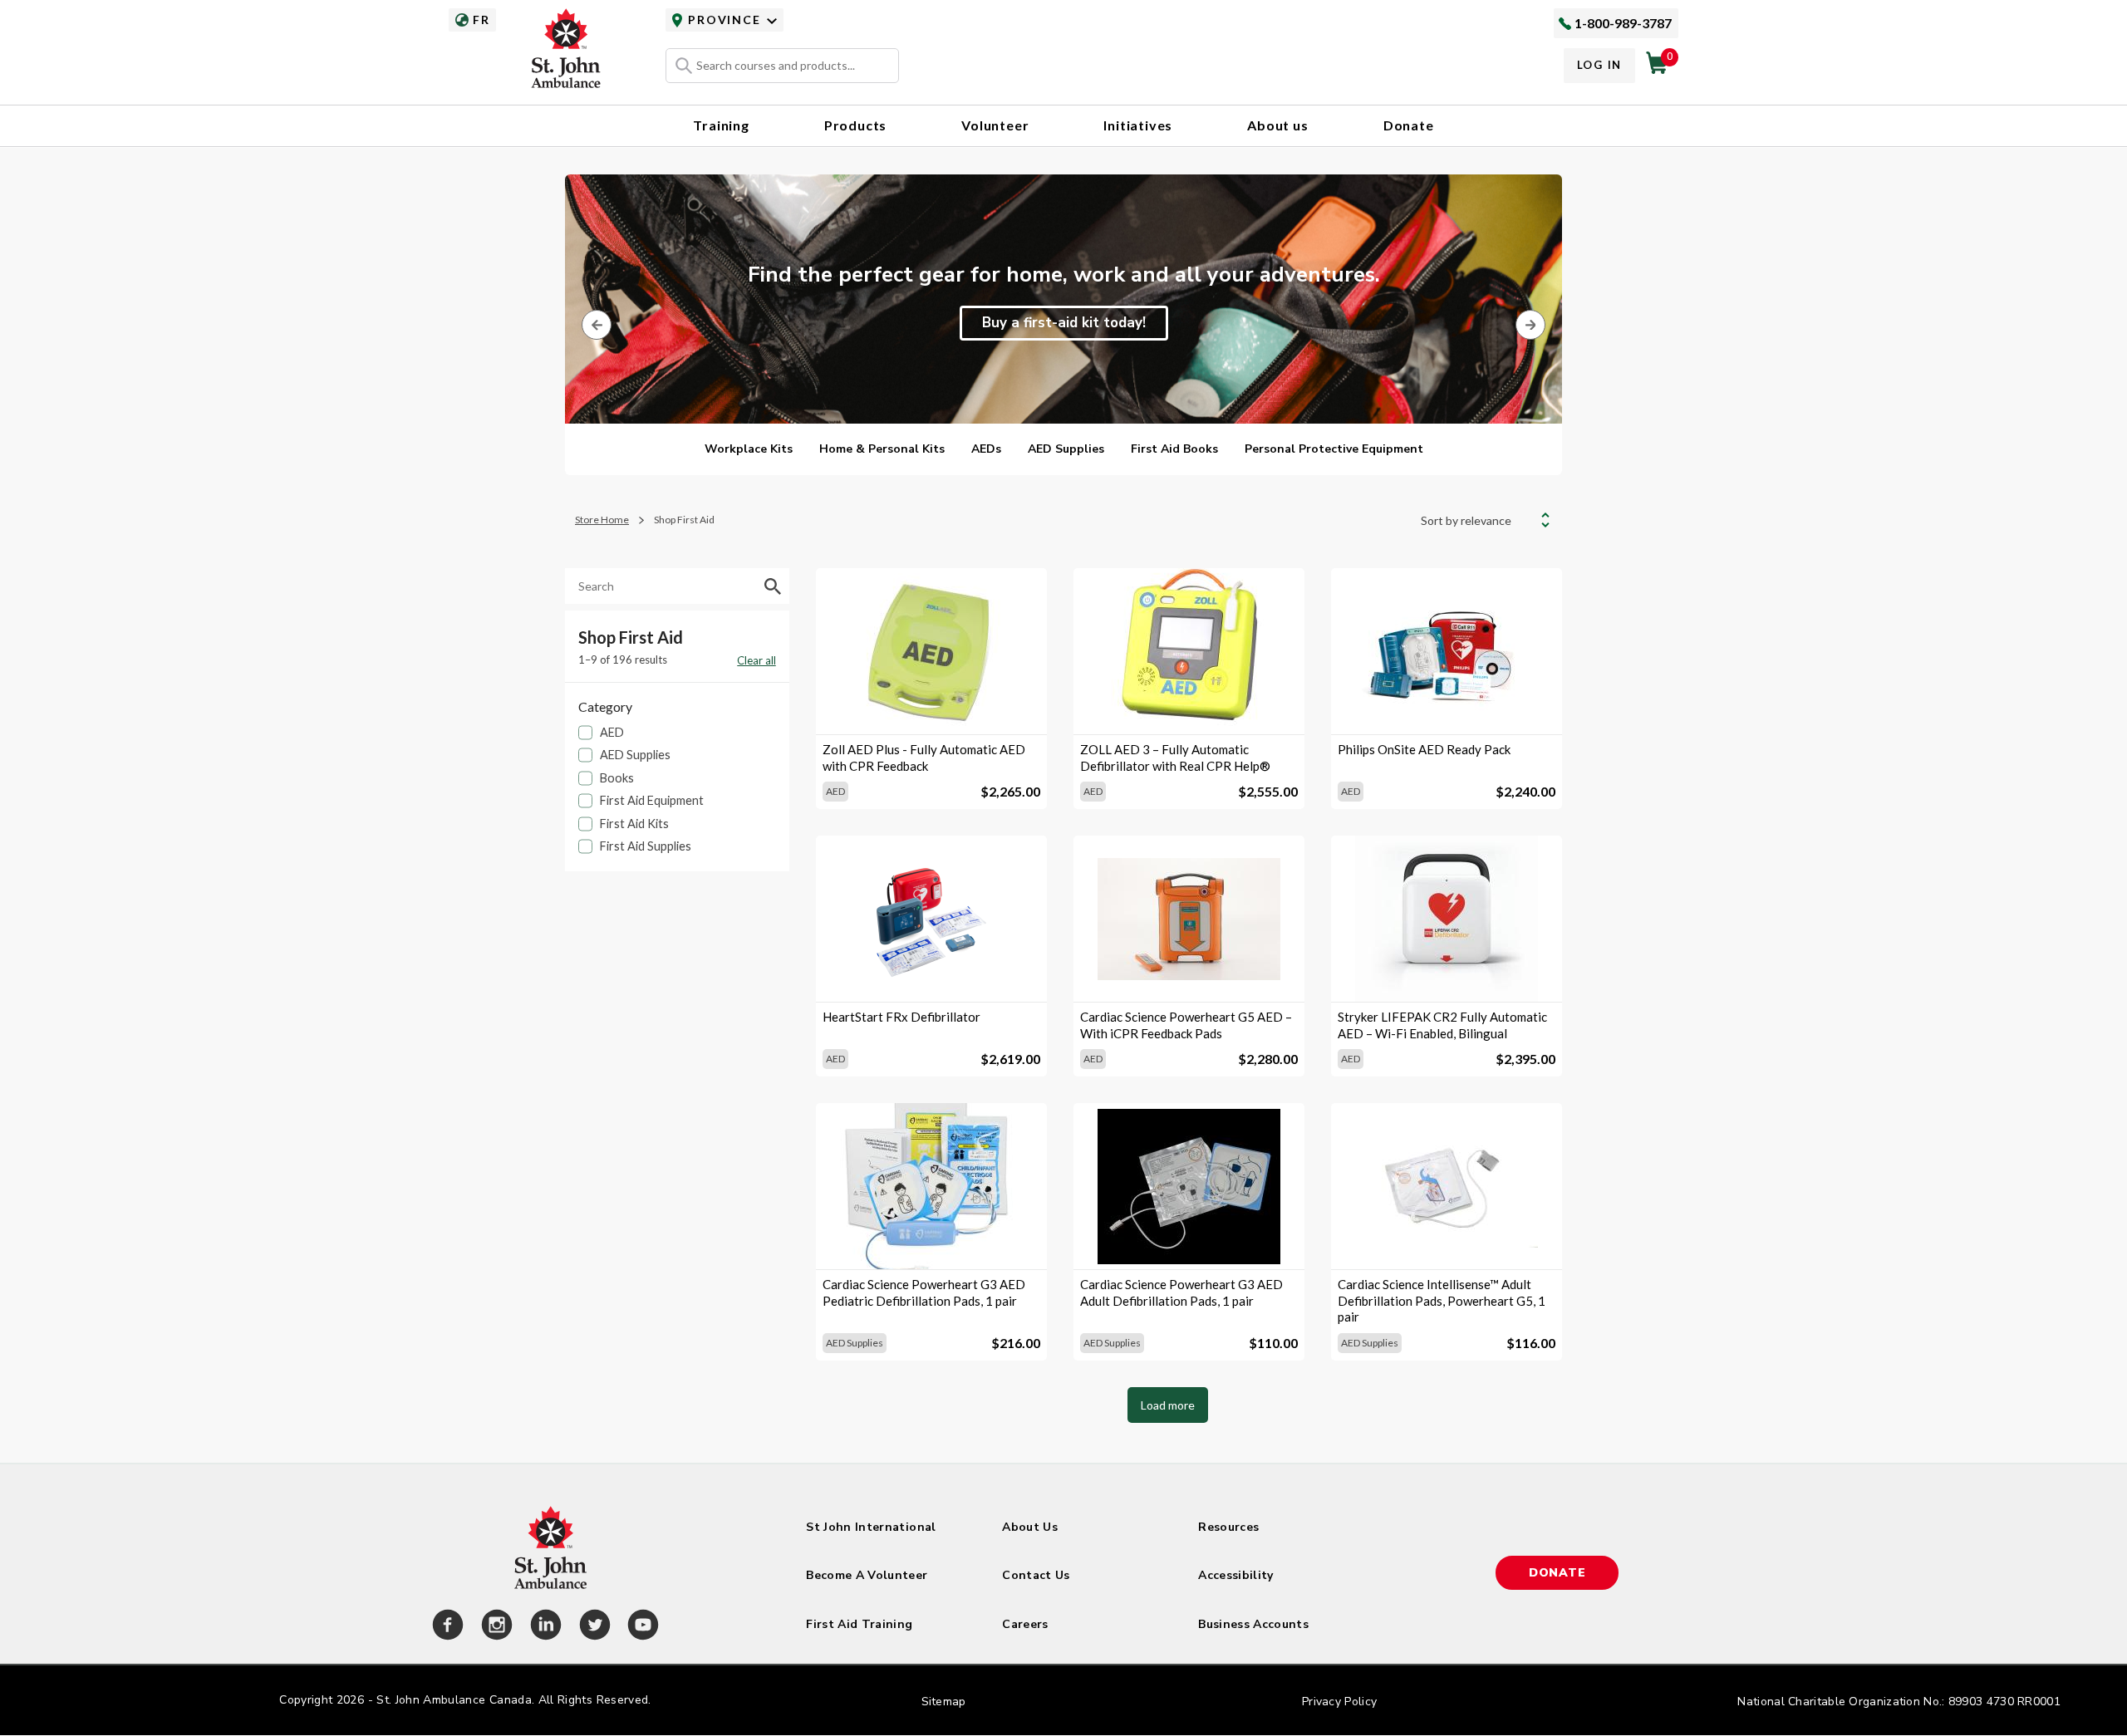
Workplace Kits (749, 449)
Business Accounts (1253, 1624)
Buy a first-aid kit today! (1064, 323)
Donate (1409, 125)
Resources (1228, 1527)
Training (721, 125)
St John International (871, 1527)
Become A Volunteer (867, 1575)
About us (1277, 125)
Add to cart (931, 706)
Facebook (445, 1627)
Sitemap (944, 1702)
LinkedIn (543, 1627)
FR (481, 20)
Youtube (641, 1627)
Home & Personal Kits (882, 449)
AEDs (986, 449)
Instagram (494, 1627)
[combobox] (782, 66)
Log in (1599, 65)
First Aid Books (1174, 449)
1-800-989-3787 (1623, 23)
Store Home (602, 520)
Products (855, 125)
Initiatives (1138, 125)
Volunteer (995, 125)
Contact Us (1036, 1575)
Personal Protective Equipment (1334, 449)
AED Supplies (1066, 449)
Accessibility (1236, 1575)
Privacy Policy (1339, 1702)
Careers (1025, 1624)
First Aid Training (859, 1624)
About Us (1030, 1527)
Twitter (592, 1627)
